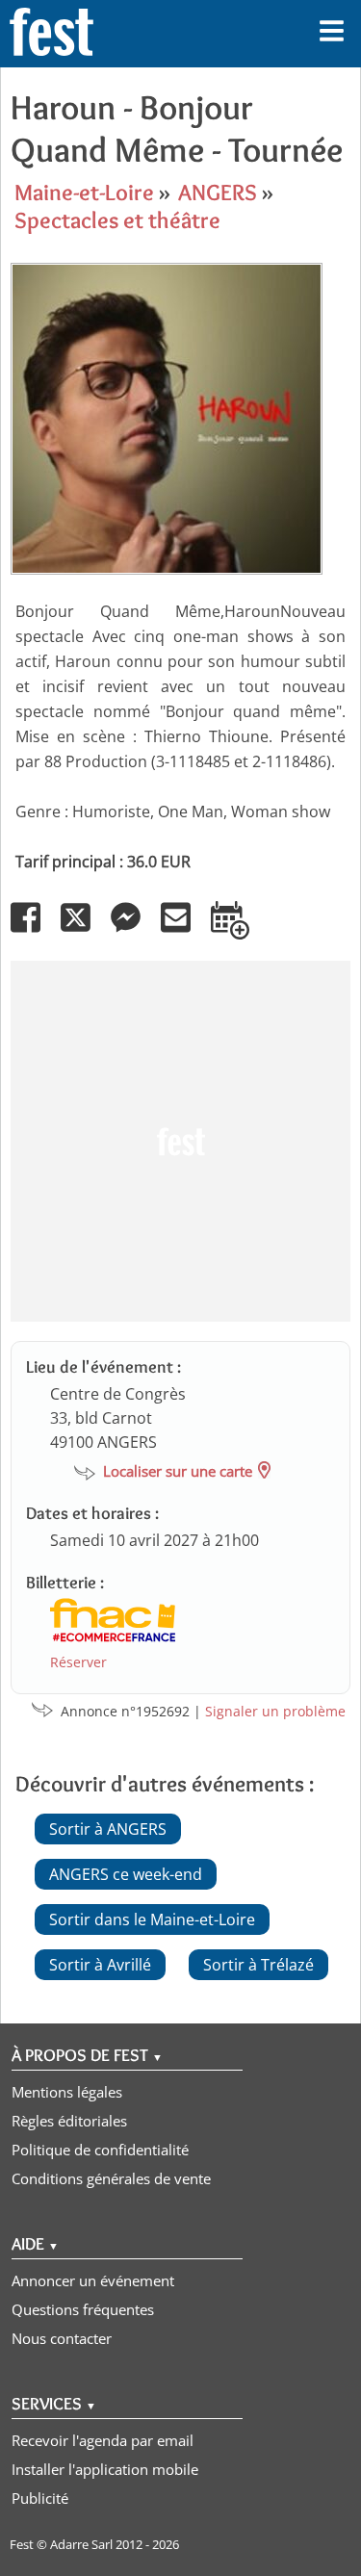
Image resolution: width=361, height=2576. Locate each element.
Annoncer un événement (93, 2280)
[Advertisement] (180, 1141)
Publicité (40, 2498)
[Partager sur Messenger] (134, 931)
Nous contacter (62, 2338)
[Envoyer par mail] (184, 931)
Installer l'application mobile (105, 2469)
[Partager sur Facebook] (34, 931)
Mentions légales (67, 2092)
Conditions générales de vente (111, 2178)
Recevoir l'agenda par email (103, 2440)
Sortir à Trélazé (258, 1965)
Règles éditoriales (69, 2121)
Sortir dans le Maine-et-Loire (152, 1919)
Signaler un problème (275, 1711)
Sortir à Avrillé (100, 1965)
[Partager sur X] (84, 931)
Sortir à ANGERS (108, 1829)
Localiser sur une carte (178, 1471)
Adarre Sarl (81, 2544)
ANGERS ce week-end (126, 1874)
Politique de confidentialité (100, 2150)
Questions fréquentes (83, 2309)
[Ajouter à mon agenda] (238, 931)
